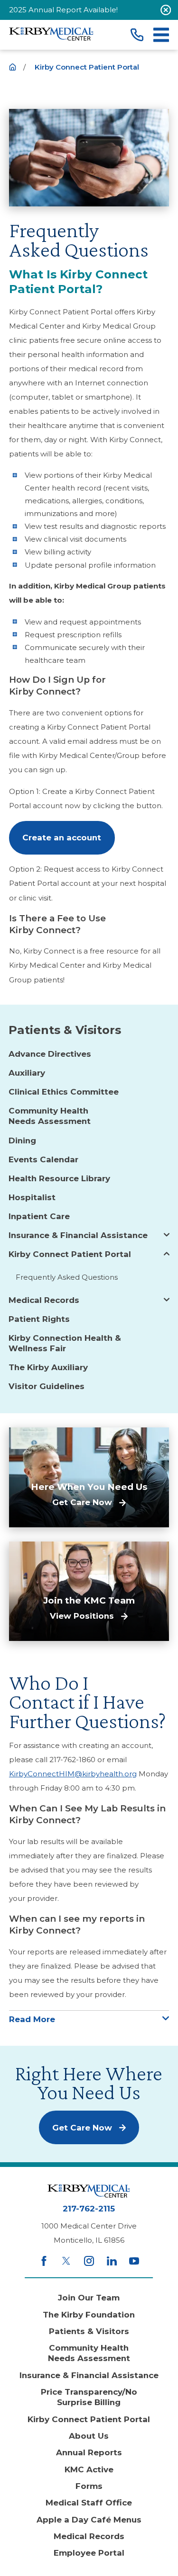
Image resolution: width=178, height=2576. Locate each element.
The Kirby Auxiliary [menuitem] (48, 1367)
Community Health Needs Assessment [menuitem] (50, 1116)
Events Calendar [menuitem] (43, 1159)
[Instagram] (89, 2261)
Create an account (62, 838)
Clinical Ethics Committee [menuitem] (64, 1092)
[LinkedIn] (112, 2261)
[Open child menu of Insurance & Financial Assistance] (167, 1235)
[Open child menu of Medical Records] (167, 1300)
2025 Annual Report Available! (63, 10)
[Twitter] (66, 2261)
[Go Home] (13, 67)
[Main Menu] (161, 35)
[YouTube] (134, 2261)
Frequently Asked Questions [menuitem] (67, 1277)
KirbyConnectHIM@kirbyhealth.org (73, 1774)
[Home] (51, 35)
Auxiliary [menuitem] (27, 1073)
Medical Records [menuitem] (44, 1300)
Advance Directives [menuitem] (50, 1054)
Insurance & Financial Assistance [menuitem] (78, 1235)
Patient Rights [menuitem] (39, 1319)
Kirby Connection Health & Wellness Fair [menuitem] (65, 1343)
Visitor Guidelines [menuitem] (47, 1386)
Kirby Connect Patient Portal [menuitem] (70, 1254)
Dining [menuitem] (22, 1141)
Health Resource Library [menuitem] (59, 1178)
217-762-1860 (72, 1760)
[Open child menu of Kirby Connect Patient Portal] (167, 1254)
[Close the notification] (166, 10)
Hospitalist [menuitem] (32, 1197)
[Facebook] (44, 2261)
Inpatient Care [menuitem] (39, 1216)
